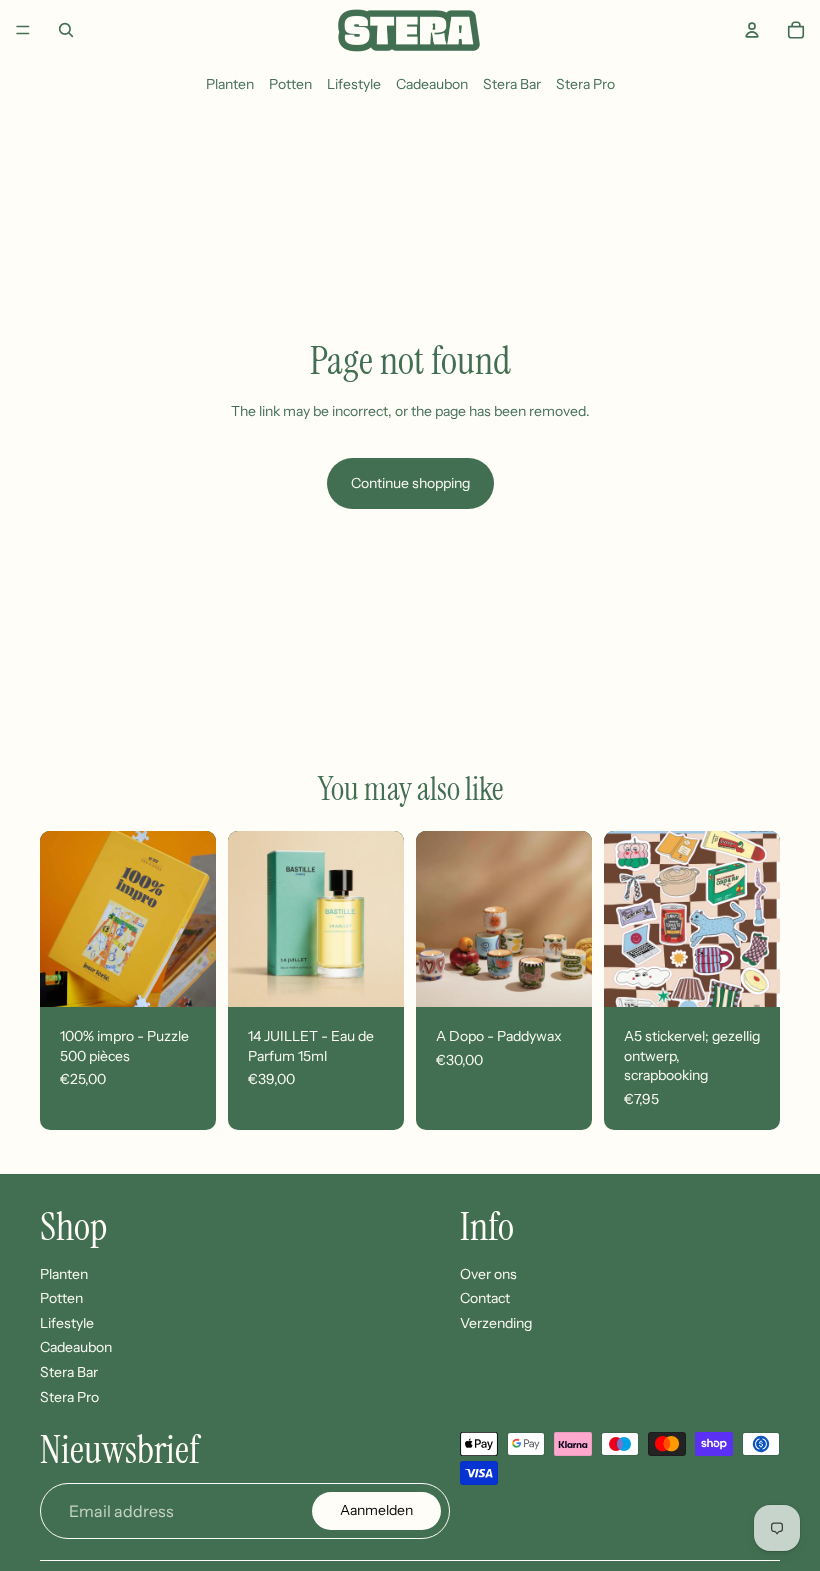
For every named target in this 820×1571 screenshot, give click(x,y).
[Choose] (561, 976)
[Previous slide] (62, 919)
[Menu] (23, 30)
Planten (230, 84)
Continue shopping (410, 483)
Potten (290, 84)
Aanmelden (376, 1511)
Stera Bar (512, 84)
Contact (485, 1299)
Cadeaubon (432, 84)
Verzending (496, 1323)
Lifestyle (354, 84)
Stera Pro (585, 84)
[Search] (66, 30)
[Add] (185, 976)
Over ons (488, 1274)
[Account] (752, 30)
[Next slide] (194, 919)
